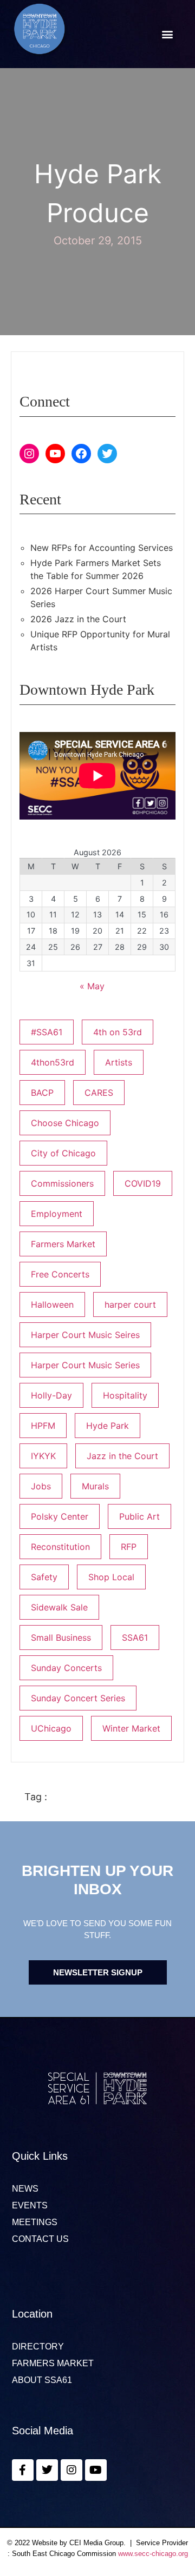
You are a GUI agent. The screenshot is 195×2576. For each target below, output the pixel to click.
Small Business (61, 1638)
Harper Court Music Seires (85, 1335)
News (25, 2189)
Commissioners (62, 1183)
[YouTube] (55, 454)
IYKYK (43, 1456)
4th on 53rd (118, 1032)
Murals (95, 1486)
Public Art (139, 1516)
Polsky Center (60, 1516)
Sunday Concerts (66, 1668)
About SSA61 (42, 2380)
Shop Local (111, 1577)
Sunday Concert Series (78, 1698)
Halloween (52, 1304)
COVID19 (143, 1183)
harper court (130, 1304)
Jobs (41, 1486)
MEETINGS (35, 2222)
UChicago (51, 1728)
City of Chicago (63, 1153)
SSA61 (135, 1638)
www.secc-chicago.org (153, 2554)
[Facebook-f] (23, 2470)
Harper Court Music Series (85, 1365)
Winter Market (131, 1728)
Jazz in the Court (122, 1456)
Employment (57, 1214)
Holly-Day (51, 1395)
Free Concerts (60, 1274)
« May (92, 986)
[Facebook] (81, 454)
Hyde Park (108, 1426)
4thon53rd (53, 1062)
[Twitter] (107, 454)
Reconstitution (60, 1547)
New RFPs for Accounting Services (102, 548)
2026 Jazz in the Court (78, 619)
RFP (129, 1547)
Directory (38, 2347)
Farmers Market (63, 1244)
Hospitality (125, 1395)
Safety (44, 1577)
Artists (119, 1062)
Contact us (40, 2239)
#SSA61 (47, 1032)
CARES (99, 1093)
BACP (42, 1093)
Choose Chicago (65, 1123)
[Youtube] (96, 2470)
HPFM (43, 1426)
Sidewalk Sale (59, 1607)
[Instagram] (29, 454)
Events (30, 2206)
